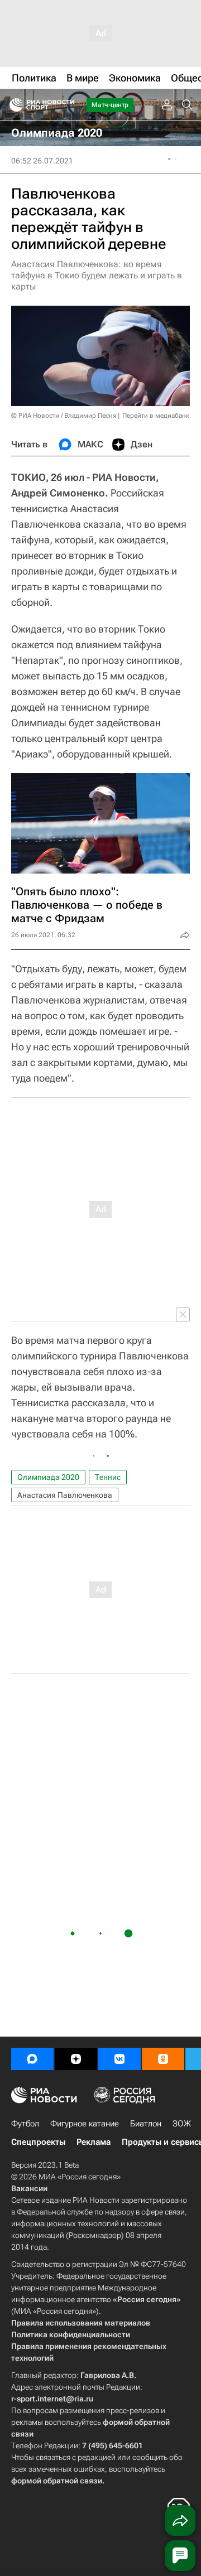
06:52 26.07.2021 (42, 161)
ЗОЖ (182, 2124)
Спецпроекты (38, 2142)
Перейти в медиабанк (156, 416)
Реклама (94, 2142)
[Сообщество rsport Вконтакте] (119, 2059)
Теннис (108, 1477)
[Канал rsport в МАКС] (32, 2059)
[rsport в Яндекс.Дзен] (76, 2059)
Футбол (25, 2124)
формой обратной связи (57, 2481)
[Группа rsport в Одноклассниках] (163, 2059)
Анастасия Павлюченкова (65, 1495)
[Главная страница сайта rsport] (67, 105)
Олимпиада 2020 (48, 1477)
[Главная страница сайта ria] (13, 105)
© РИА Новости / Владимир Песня (64, 416)
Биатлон (146, 2124)
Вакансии (29, 2188)
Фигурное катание (85, 2124)
